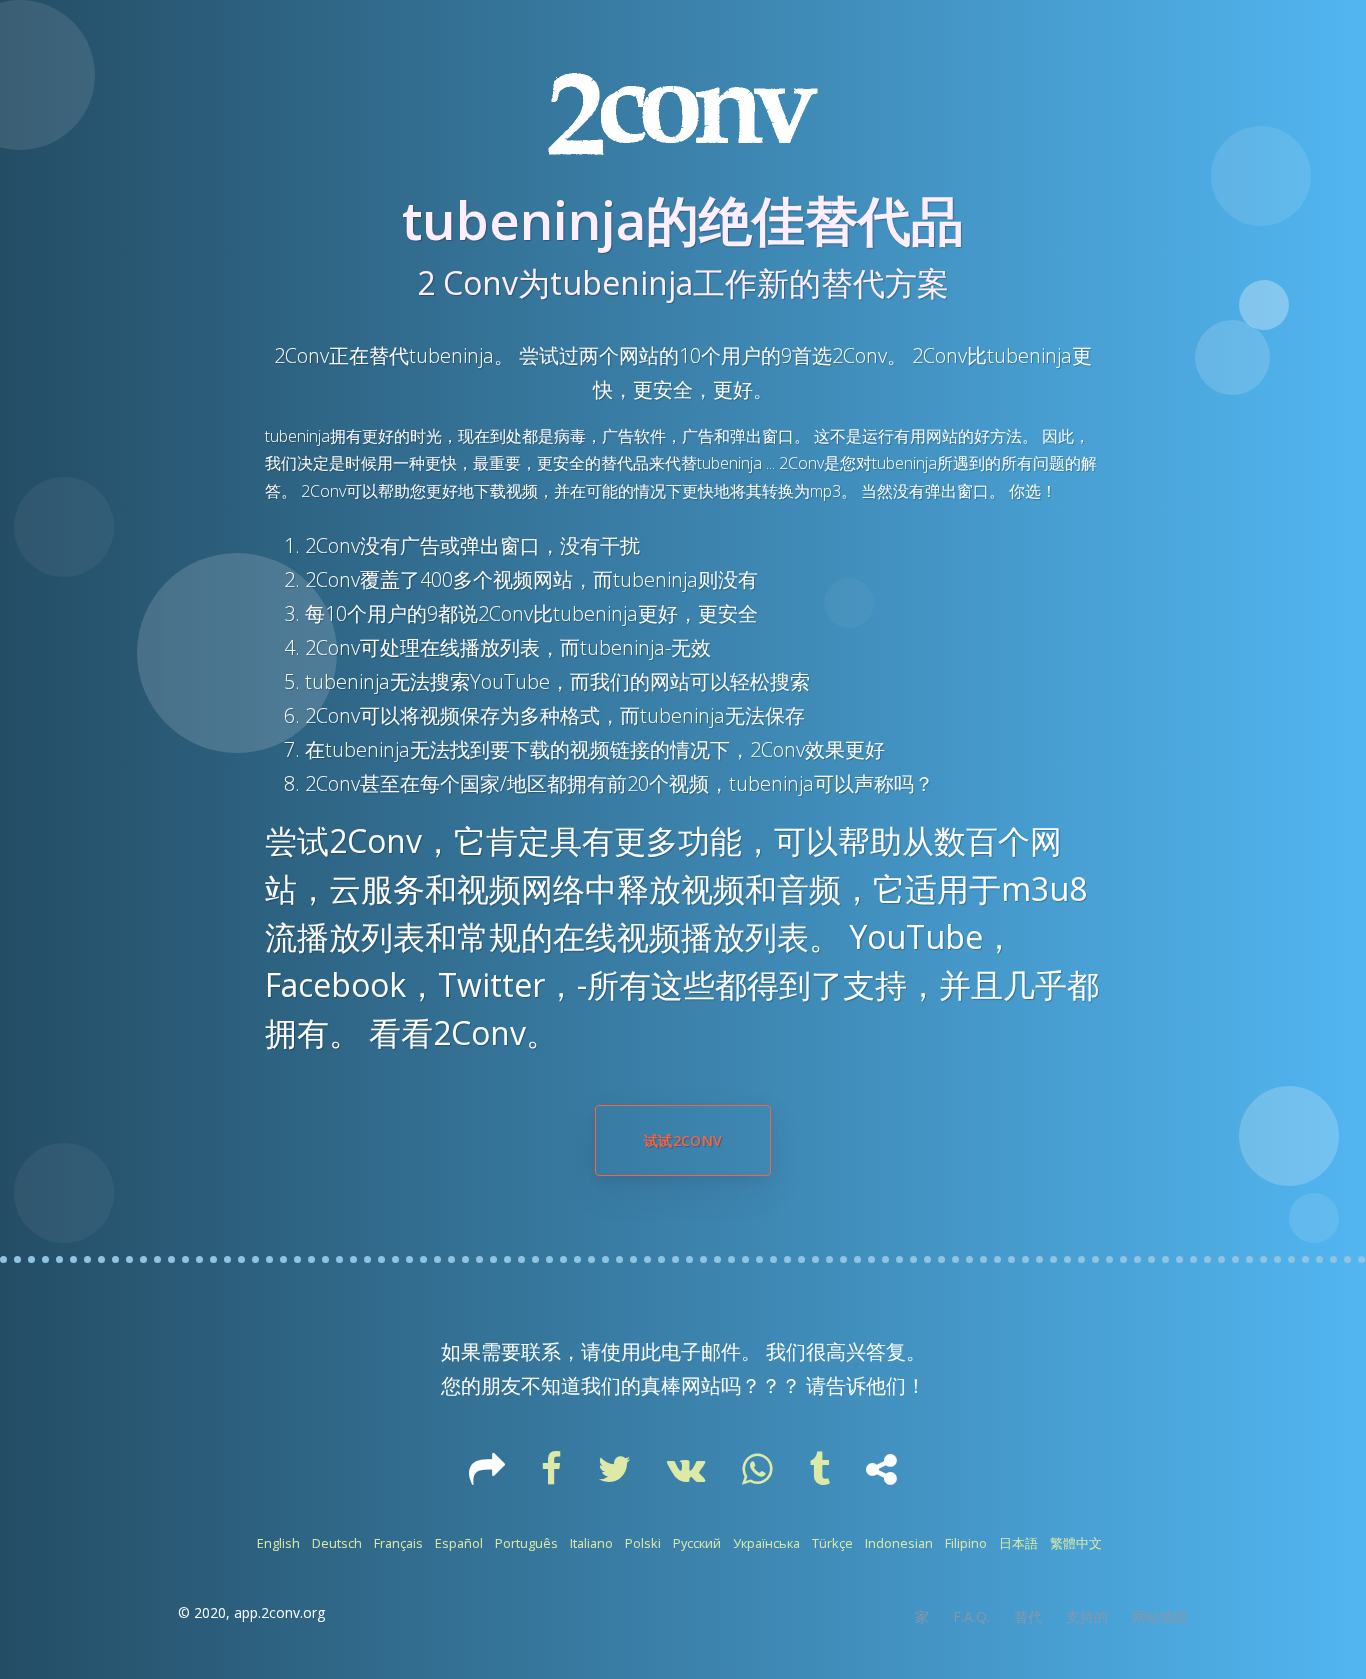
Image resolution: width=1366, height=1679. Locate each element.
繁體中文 (1076, 1543)
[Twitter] (616, 1476)
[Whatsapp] (759, 1476)
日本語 (1018, 1543)
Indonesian (899, 1543)
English (278, 1543)
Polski (643, 1543)
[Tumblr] (821, 1476)
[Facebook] (553, 1476)
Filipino (966, 1543)
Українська (766, 1543)
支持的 (1087, 1616)
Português (526, 1543)
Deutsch (337, 1543)
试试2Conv (683, 1140)
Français (398, 1543)
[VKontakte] (688, 1476)
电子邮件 (701, 1351)
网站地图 (1160, 1616)
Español (459, 1543)
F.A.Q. (971, 1616)
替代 (1028, 1616)
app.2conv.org (279, 1612)
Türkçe (832, 1543)
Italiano (591, 1543)
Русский (697, 1543)
